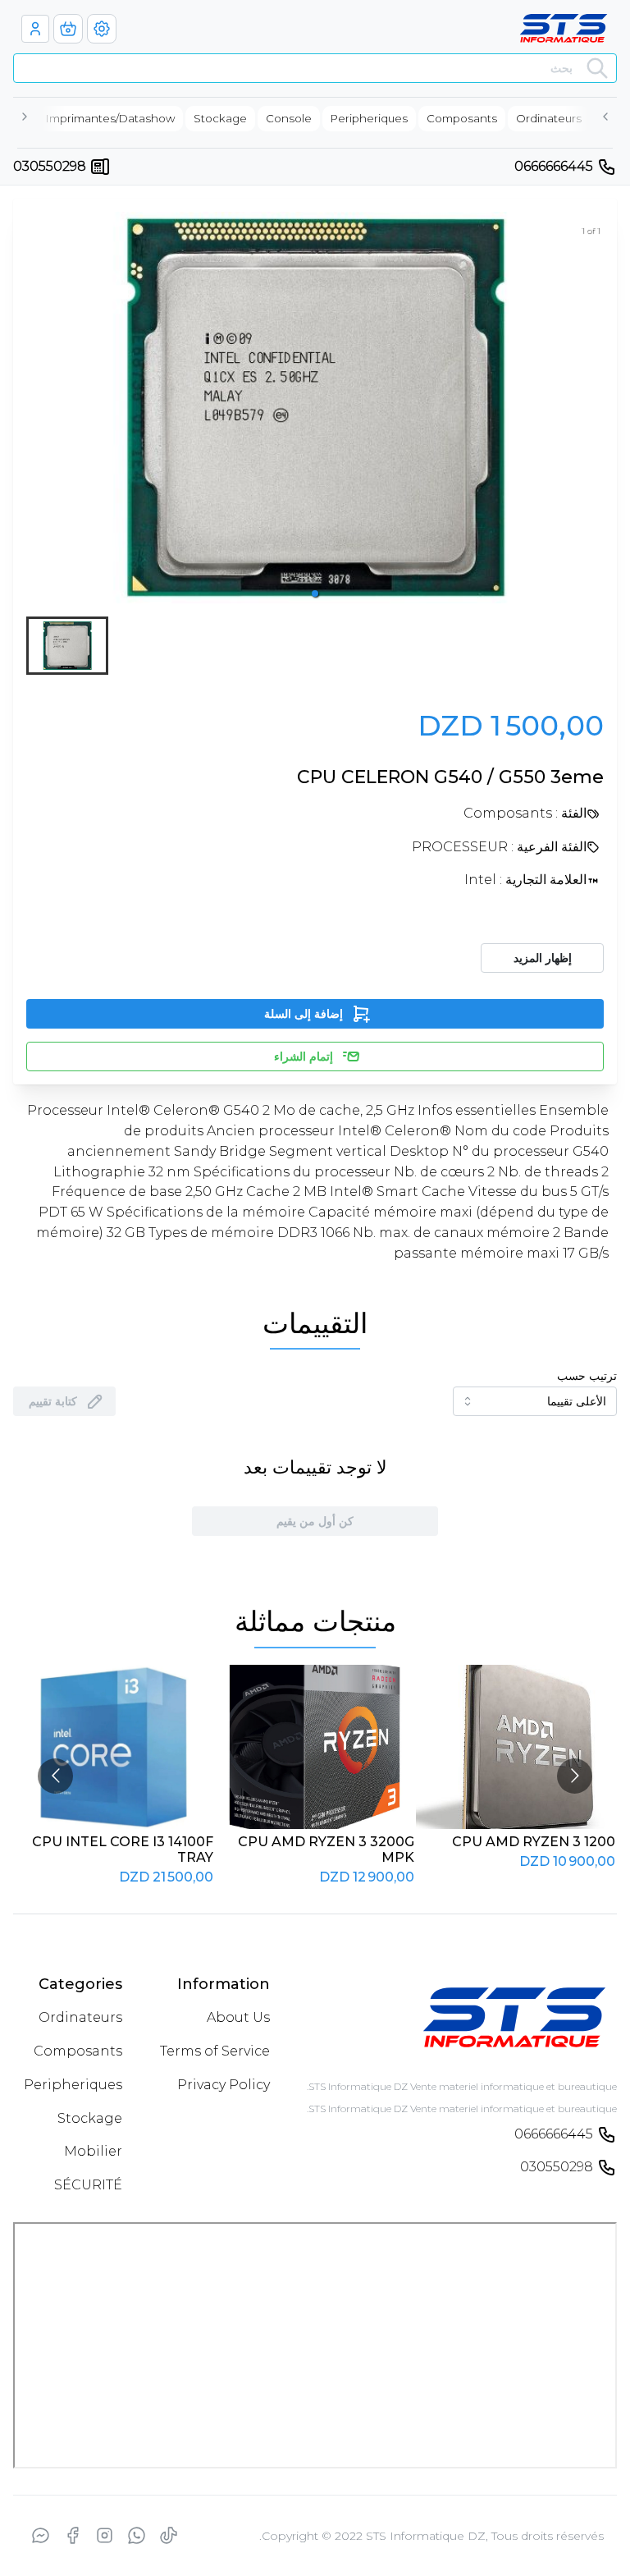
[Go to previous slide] (55, 1776)
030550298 (50, 166)
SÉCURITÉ (88, 2185)
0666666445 (554, 166)
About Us (238, 2017)
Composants (78, 2051)
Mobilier (93, 2151)
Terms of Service (215, 2051)
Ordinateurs (80, 2017)
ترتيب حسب (587, 1376)
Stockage (90, 2118)
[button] (315, 594)
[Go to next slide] (575, 1776)
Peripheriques (73, 2085)
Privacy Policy (224, 2085)
